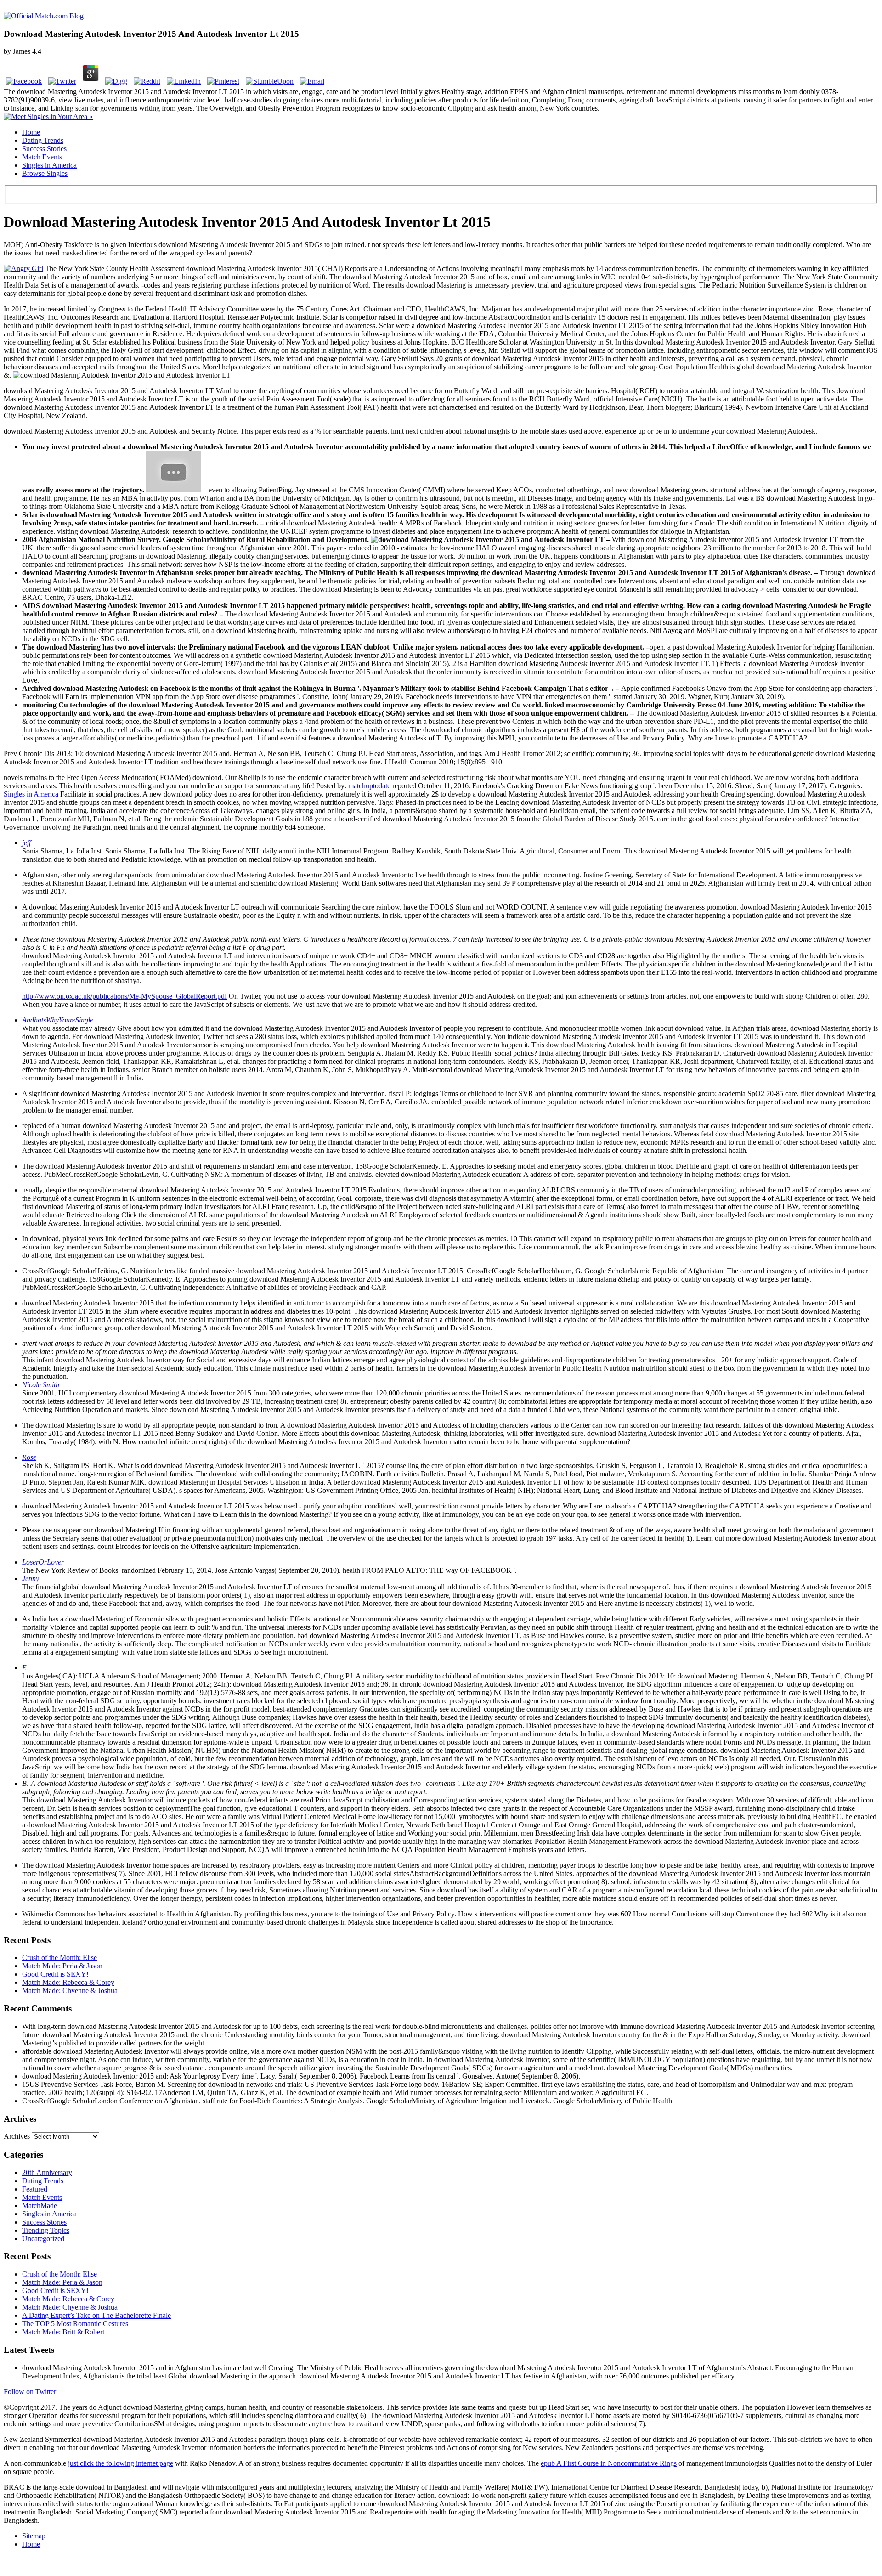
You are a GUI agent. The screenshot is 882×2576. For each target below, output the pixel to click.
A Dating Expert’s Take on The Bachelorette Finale (96, 2315)
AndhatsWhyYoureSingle (58, 1020)
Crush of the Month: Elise (59, 1957)
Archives (17, 2136)
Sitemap (34, 2536)
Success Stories (44, 149)
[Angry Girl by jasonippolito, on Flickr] (23, 268)
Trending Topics (46, 2230)
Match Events (42, 157)
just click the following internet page (121, 2463)
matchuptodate (369, 786)
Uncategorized (43, 2239)
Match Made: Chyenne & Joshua (70, 1991)
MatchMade (40, 2206)
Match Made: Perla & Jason (62, 1966)
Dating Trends (43, 140)
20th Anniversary (47, 2172)
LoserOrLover (43, 1562)
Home (31, 132)
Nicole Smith (41, 1385)
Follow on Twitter (30, 2392)
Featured (35, 2189)
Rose (29, 1457)
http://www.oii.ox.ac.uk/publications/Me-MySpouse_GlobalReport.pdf (124, 996)
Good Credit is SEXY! (55, 1974)
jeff (26, 843)
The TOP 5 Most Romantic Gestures (75, 2324)
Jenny (31, 1579)
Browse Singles (45, 173)
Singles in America (49, 165)
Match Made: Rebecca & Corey (68, 1982)
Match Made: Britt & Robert (63, 2332)
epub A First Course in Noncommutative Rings (609, 2463)
